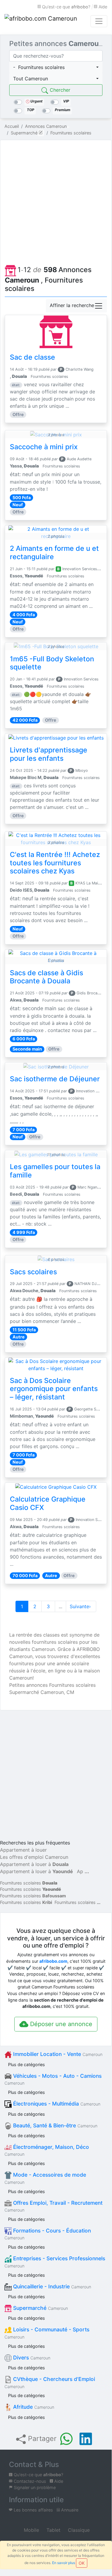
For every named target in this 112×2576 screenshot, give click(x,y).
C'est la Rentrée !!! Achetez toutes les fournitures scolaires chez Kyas (55, 863)
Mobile (31, 2530)
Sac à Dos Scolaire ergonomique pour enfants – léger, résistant (54, 1389)
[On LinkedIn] (86, 2439)
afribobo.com (53, 1961)
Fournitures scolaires (29, 1883)
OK (82, 2563)
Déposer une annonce (60, 2024)
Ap (80, 1871)
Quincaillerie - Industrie (51, 2286)
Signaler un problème (34, 2487)
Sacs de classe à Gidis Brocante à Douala (46, 977)
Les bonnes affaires (33, 2510)
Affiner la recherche (72, 305)
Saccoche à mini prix (44, 447)
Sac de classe (32, 357)
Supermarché (40, 2308)
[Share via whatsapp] (66, 2439)
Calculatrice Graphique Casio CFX (48, 1503)
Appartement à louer (23, 1850)
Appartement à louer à (34, 1864)
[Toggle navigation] (99, 21)
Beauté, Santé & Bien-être (55, 2125)
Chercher (59, 90)
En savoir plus (64, 2563)
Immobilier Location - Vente (57, 2054)
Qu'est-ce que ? (66, 7)
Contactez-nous (29, 2481)
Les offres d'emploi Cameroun (34, 1857)
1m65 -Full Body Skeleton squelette (52, 663)
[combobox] (56, 67)
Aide (102, 7)
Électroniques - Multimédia (56, 2104)
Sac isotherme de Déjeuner (55, 1079)
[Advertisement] (56, 201)
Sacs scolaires (33, 1272)
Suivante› (81, 1606)
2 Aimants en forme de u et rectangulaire (54, 553)
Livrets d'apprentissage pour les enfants (49, 754)
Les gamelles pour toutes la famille (55, 1171)
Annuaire (69, 2510)
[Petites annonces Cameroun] (42, 21)
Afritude (33, 2407)
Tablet (53, 2530)
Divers (31, 2357)
